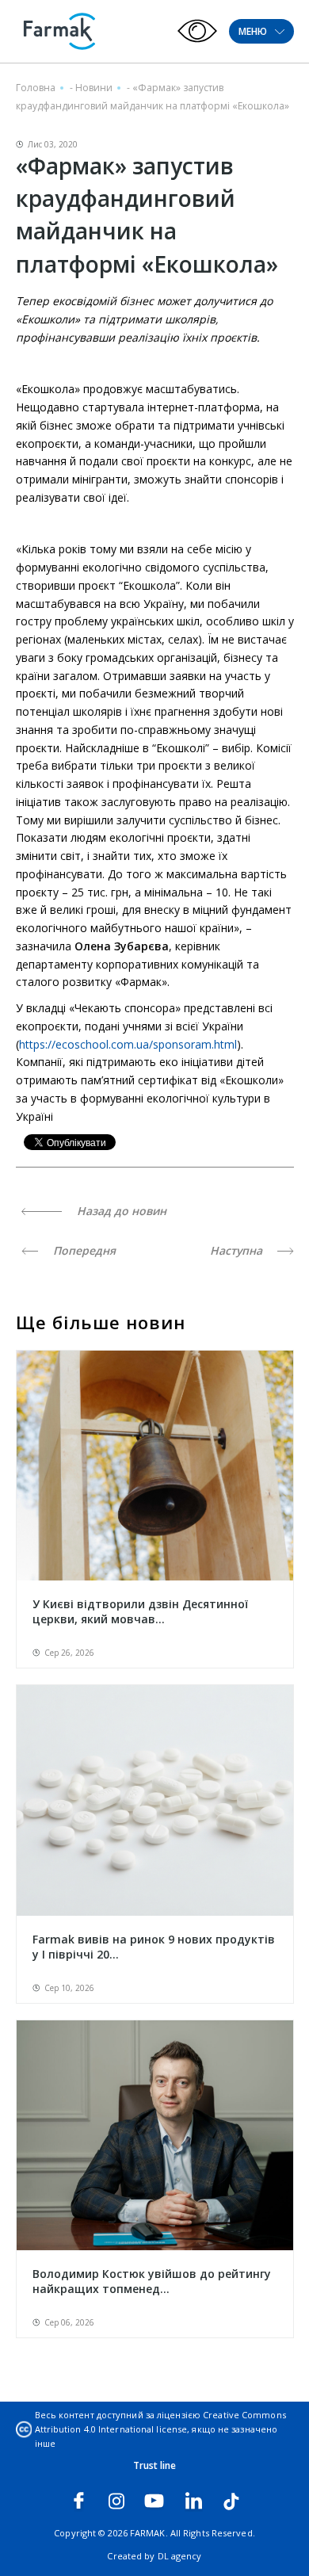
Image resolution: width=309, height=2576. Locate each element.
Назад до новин (120, 1211)
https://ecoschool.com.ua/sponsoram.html (128, 1044)
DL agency (180, 2556)
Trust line (155, 2465)
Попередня (83, 1250)
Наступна (238, 1250)
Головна (36, 88)
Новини (94, 88)
